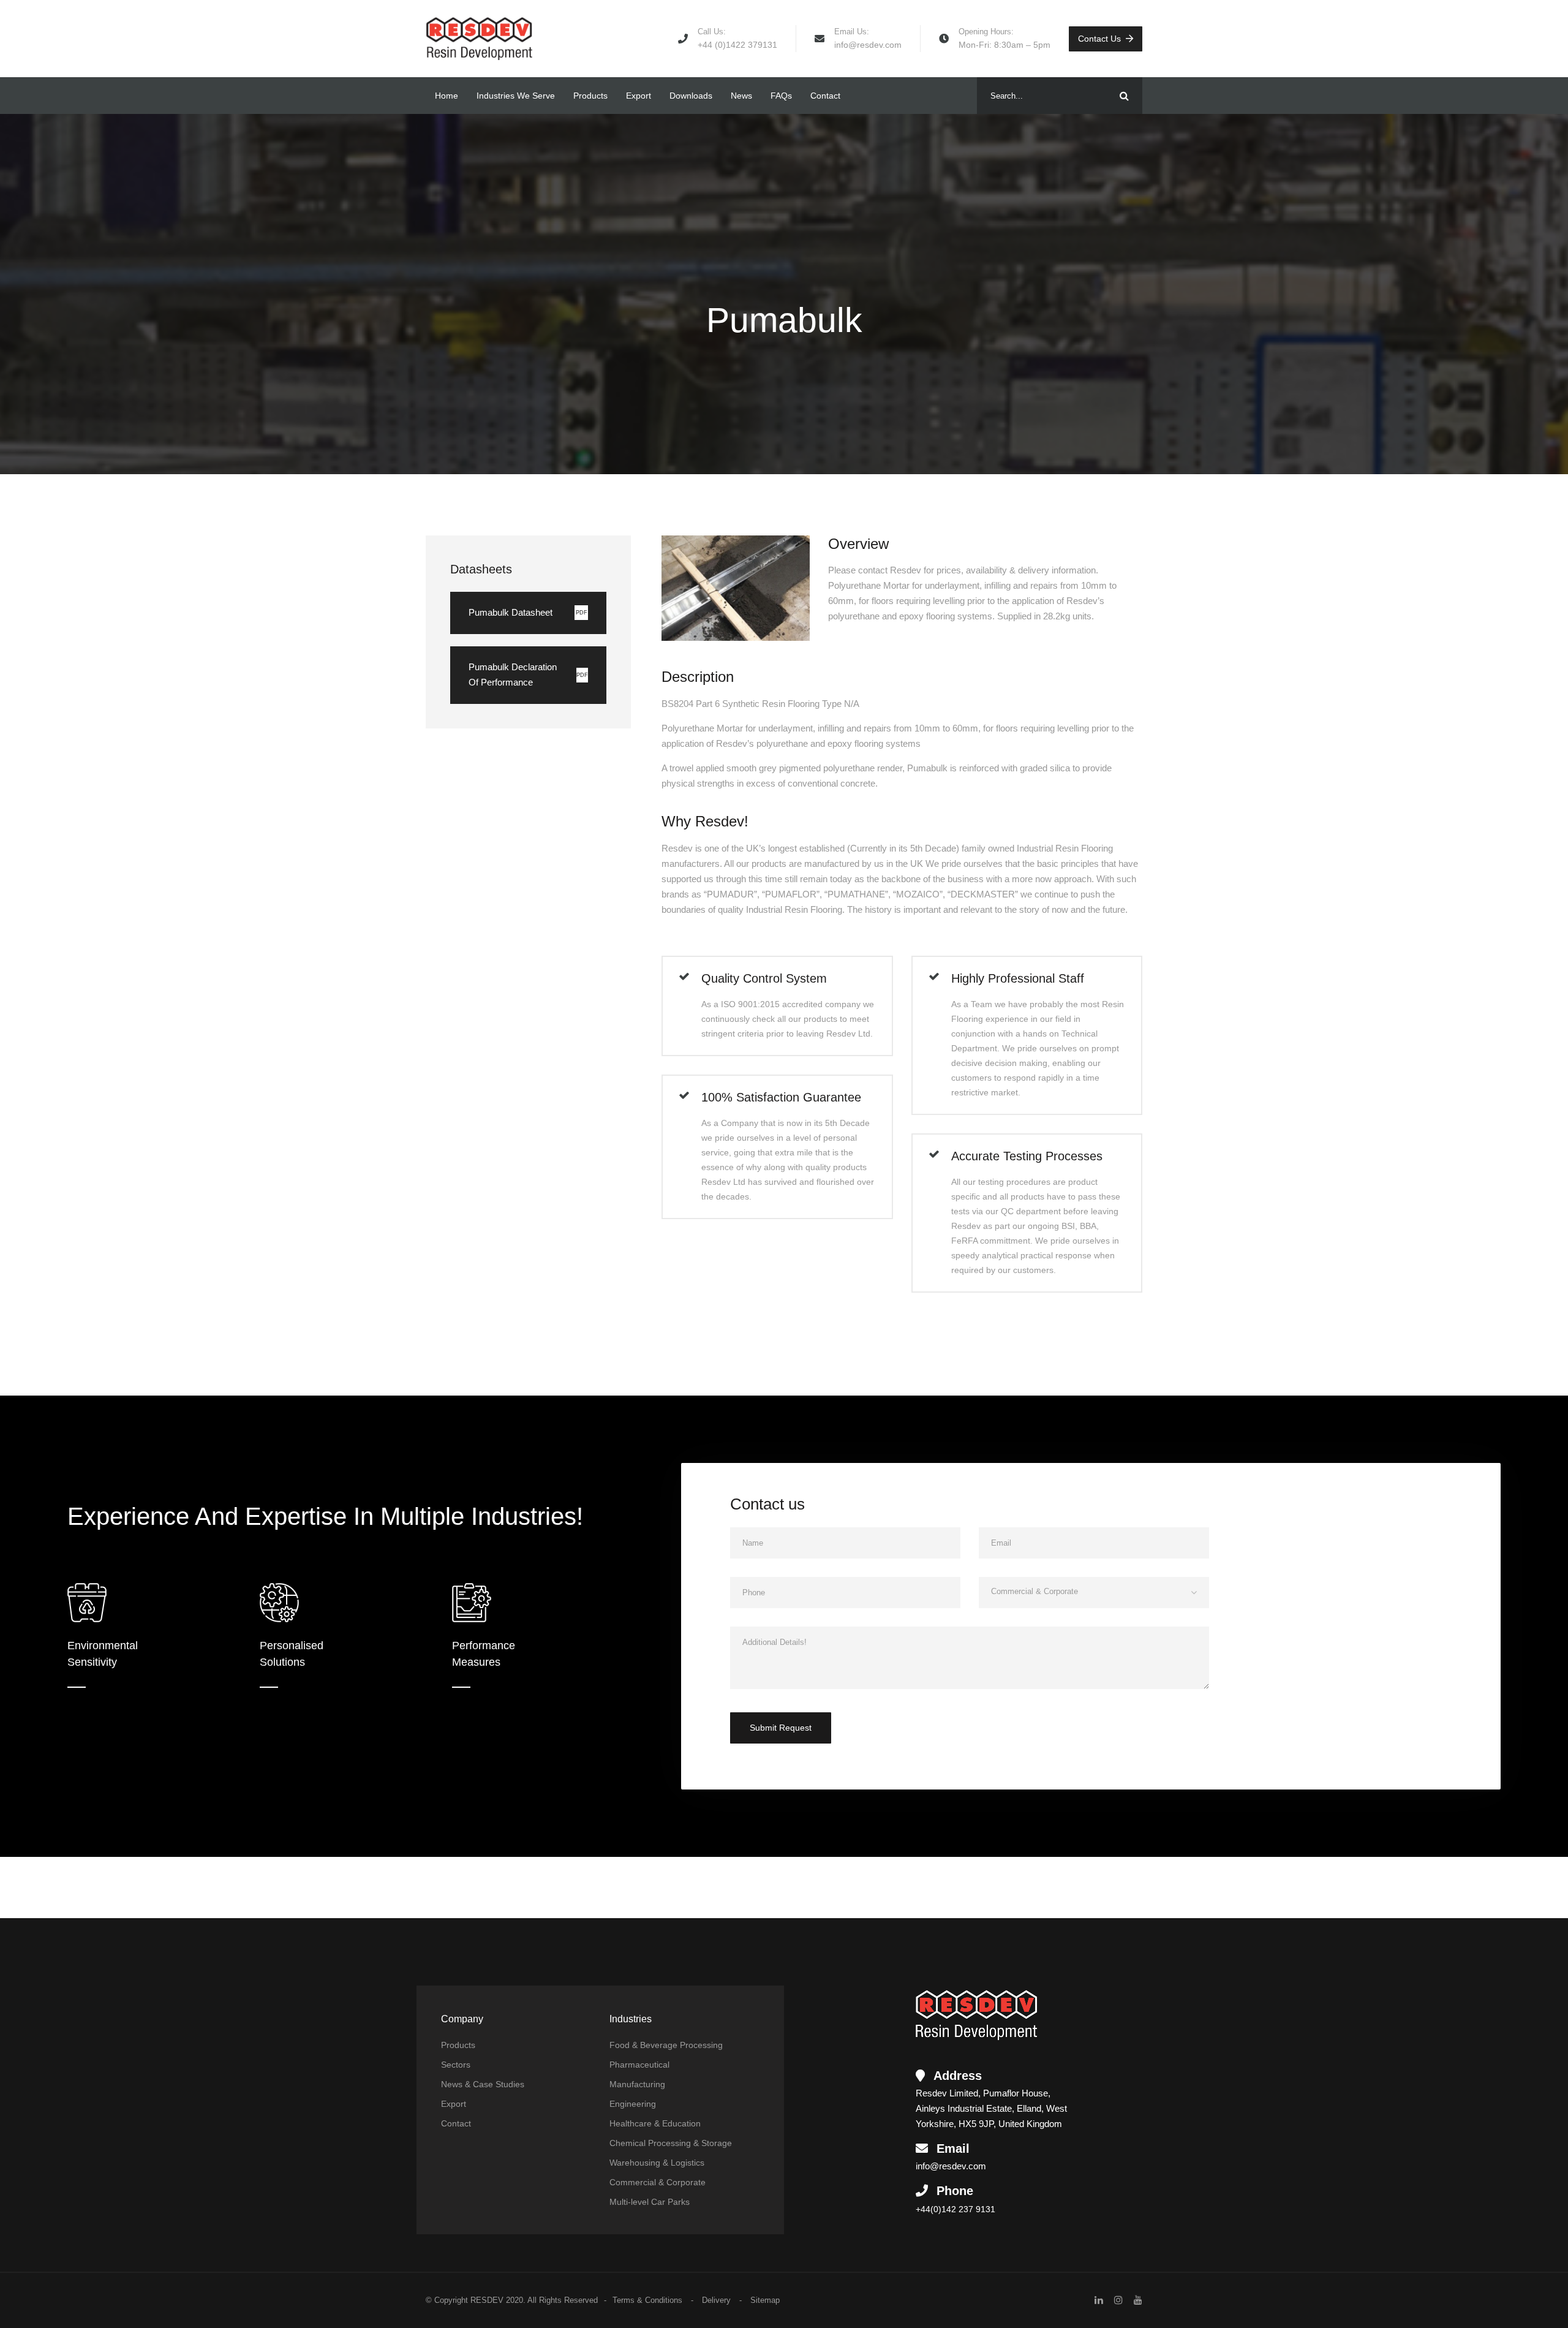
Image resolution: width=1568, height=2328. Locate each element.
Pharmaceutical (639, 2065)
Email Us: (852, 32)
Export (639, 96)
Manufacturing (637, 2084)
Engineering (633, 2104)
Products (590, 96)
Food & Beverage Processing (666, 2045)
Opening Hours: (986, 32)
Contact (825, 96)
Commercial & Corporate (658, 2182)
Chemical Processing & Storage (671, 2143)
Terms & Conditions (647, 2300)
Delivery (716, 2300)
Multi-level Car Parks (650, 2202)
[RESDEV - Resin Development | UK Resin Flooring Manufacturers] (479, 39)
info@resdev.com (868, 45)
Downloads (691, 96)
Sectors (456, 2065)
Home (447, 96)
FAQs (781, 96)
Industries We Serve (516, 96)
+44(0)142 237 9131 (956, 2209)
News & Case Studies (483, 2084)
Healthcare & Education (655, 2123)
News (741, 96)
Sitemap (765, 2300)
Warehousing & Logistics (657, 2163)
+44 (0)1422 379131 (737, 45)
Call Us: (712, 32)
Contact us (1099, 39)
